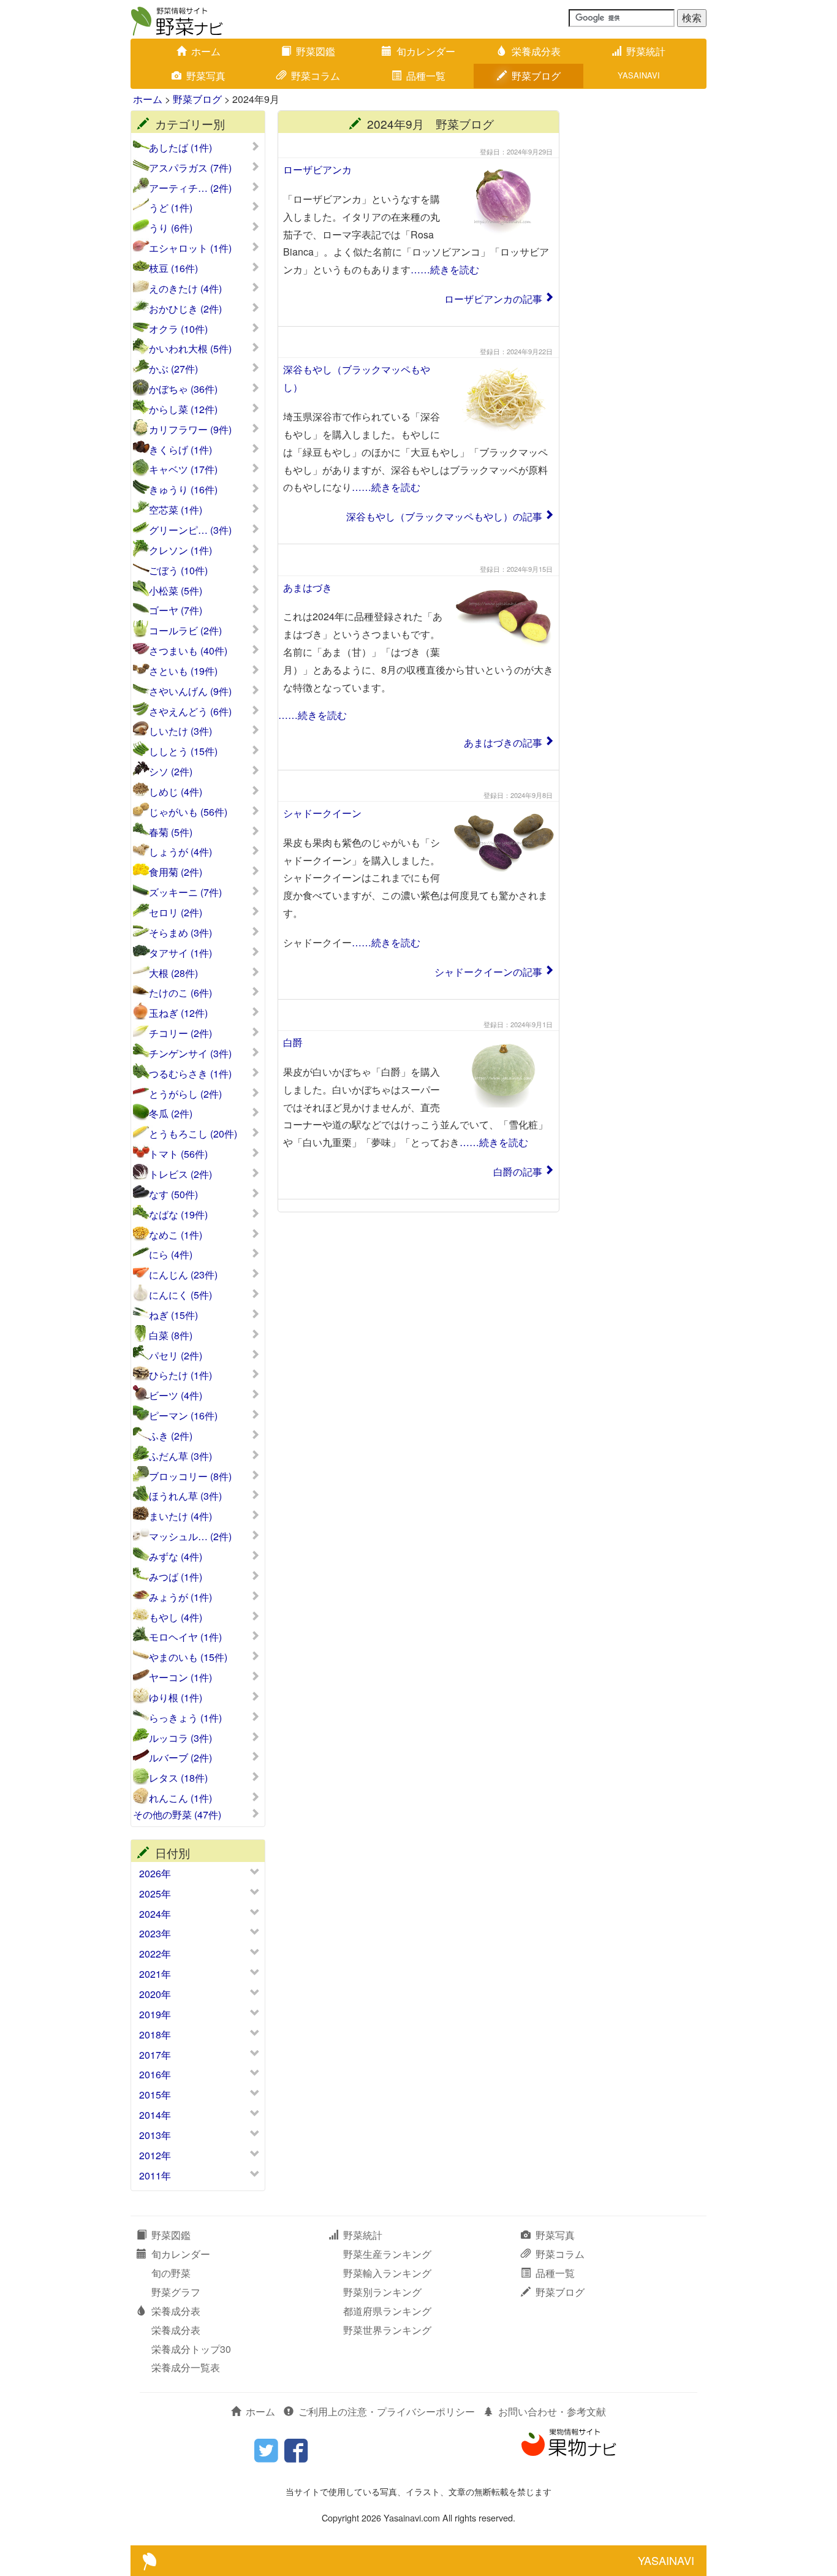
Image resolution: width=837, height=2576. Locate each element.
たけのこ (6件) (180, 993)
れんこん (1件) (180, 1798)
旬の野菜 (171, 2273)
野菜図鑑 (316, 51)
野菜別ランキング (382, 2292)
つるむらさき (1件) (190, 1074)
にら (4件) (171, 1255)
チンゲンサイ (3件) (190, 1054)
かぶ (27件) (173, 369)
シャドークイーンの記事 (488, 972)
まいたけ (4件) (180, 1516)
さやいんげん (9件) (190, 691)
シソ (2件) (171, 772)
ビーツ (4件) (176, 1396)
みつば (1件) (176, 1577)
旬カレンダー (426, 51)
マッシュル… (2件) (190, 1537)
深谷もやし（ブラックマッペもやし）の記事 (444, 516)
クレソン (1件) (180, 550)
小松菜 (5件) (176, 591)
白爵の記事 (518, 1172)
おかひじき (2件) (185, 309)
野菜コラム (316, 76)
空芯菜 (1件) (176, 510)
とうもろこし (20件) (193, 1134)
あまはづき (308, 587)
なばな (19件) (178, 1215)
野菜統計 (646, 51)
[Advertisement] (639, 294)
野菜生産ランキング (387, 2254)
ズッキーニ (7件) (185, 892)
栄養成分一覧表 (186, 2367)
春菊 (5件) (171, 832)
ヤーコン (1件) (180, 1677)
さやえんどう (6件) (190, 712)
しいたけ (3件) (180, 731)
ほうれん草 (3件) (185, 1496)
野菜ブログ (536, 76)
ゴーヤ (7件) (176, 610)
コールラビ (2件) (185, 631)
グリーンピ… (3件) (190, 530)
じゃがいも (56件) (188, 812)
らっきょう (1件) (185, 1718)
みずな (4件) (176, 1557)
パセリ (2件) (176, 1356)
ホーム (206, 51)
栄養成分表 (536, 51)
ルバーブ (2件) (180, 1758)
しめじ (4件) (176, 792)
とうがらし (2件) (185, 1094)
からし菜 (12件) (183, 409)
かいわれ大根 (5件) (190, 349)
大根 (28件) (173, 973)
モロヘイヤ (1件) (185, 1637)
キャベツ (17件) (183, 469)
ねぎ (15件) (173, 1315)
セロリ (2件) (176, 913)
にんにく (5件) (180, 1295)
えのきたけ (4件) (185, 289)
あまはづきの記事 (503, 743)
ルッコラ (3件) (180, 1738)
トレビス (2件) (180, 1174)
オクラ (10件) (178, 329)
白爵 (293, 1042)
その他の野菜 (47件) (177, 1815)
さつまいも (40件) (188, 651)
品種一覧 (426, 76)
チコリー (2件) (180, 1033)
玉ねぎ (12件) (178, 1013)
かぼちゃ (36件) (183, 389)
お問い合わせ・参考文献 (552, 2411)
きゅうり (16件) (183, 490)
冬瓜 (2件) (171, 1114)
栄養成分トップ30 (191, 2349)
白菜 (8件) (171, 1335)
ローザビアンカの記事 (493, 299)
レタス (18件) (178, 1778)
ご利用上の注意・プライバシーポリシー (387, 2411)
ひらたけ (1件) (180, 1375)
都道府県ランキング (387, 2311)
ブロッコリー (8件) (190, 1476)
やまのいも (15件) (188, 1657)
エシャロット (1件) (190, 248)
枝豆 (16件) (173, 268)
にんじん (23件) (183, 1275)
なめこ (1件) (176, 1235)
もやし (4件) (176, 1617)
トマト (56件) (178, 1154)
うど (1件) (171, 208)
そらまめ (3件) (180, 933)
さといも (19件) (183, 671)
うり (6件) (171, 228)
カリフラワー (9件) (190, 430)
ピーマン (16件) (183, 1416)
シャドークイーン (322, 813)
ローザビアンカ (317, 169)
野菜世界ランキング (387, 2330)
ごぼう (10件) (178, 571)
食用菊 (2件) (176, 872)
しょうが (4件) (180, 852)
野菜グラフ (176, 2292)
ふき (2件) (171, 1436)
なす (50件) (173, 1195)
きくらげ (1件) (180, 450)
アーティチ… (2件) (190, 188)
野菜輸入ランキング (387, 2273)
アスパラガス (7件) (190, 168)
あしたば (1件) (180, 148)
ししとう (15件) (183, 751)
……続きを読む (445, 269)
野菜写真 (206, 76)
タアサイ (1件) (180, 953)
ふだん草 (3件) (180, 1456)
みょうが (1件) (180, 1597)
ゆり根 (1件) (176, 1698)
